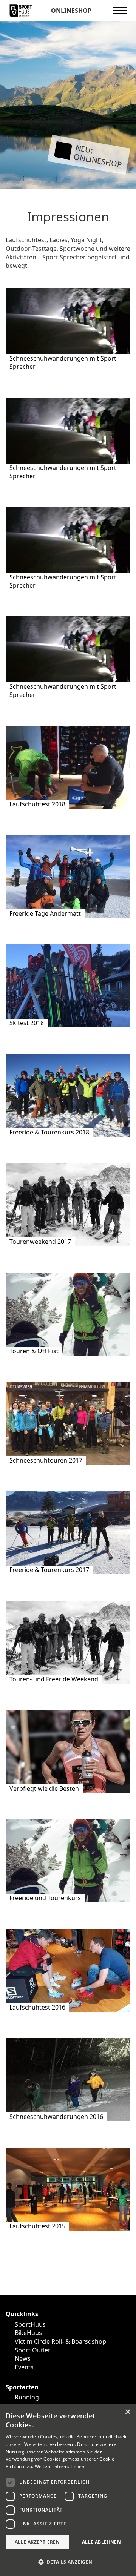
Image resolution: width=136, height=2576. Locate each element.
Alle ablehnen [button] (101, 2542)
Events (24, 2367)
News (23, 2358)
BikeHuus (28, 2333)
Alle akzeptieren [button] (37, 2542)
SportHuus (30, 2324)
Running (27, 2397)
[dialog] (68, 2490)
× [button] (127, 2412)
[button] (68, 2562)
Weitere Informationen (60, 2466)
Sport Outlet (32, 2350)
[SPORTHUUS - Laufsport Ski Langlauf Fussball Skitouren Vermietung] (21, 10)
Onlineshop (70, 11)
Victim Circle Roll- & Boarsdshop (60, 2341)
